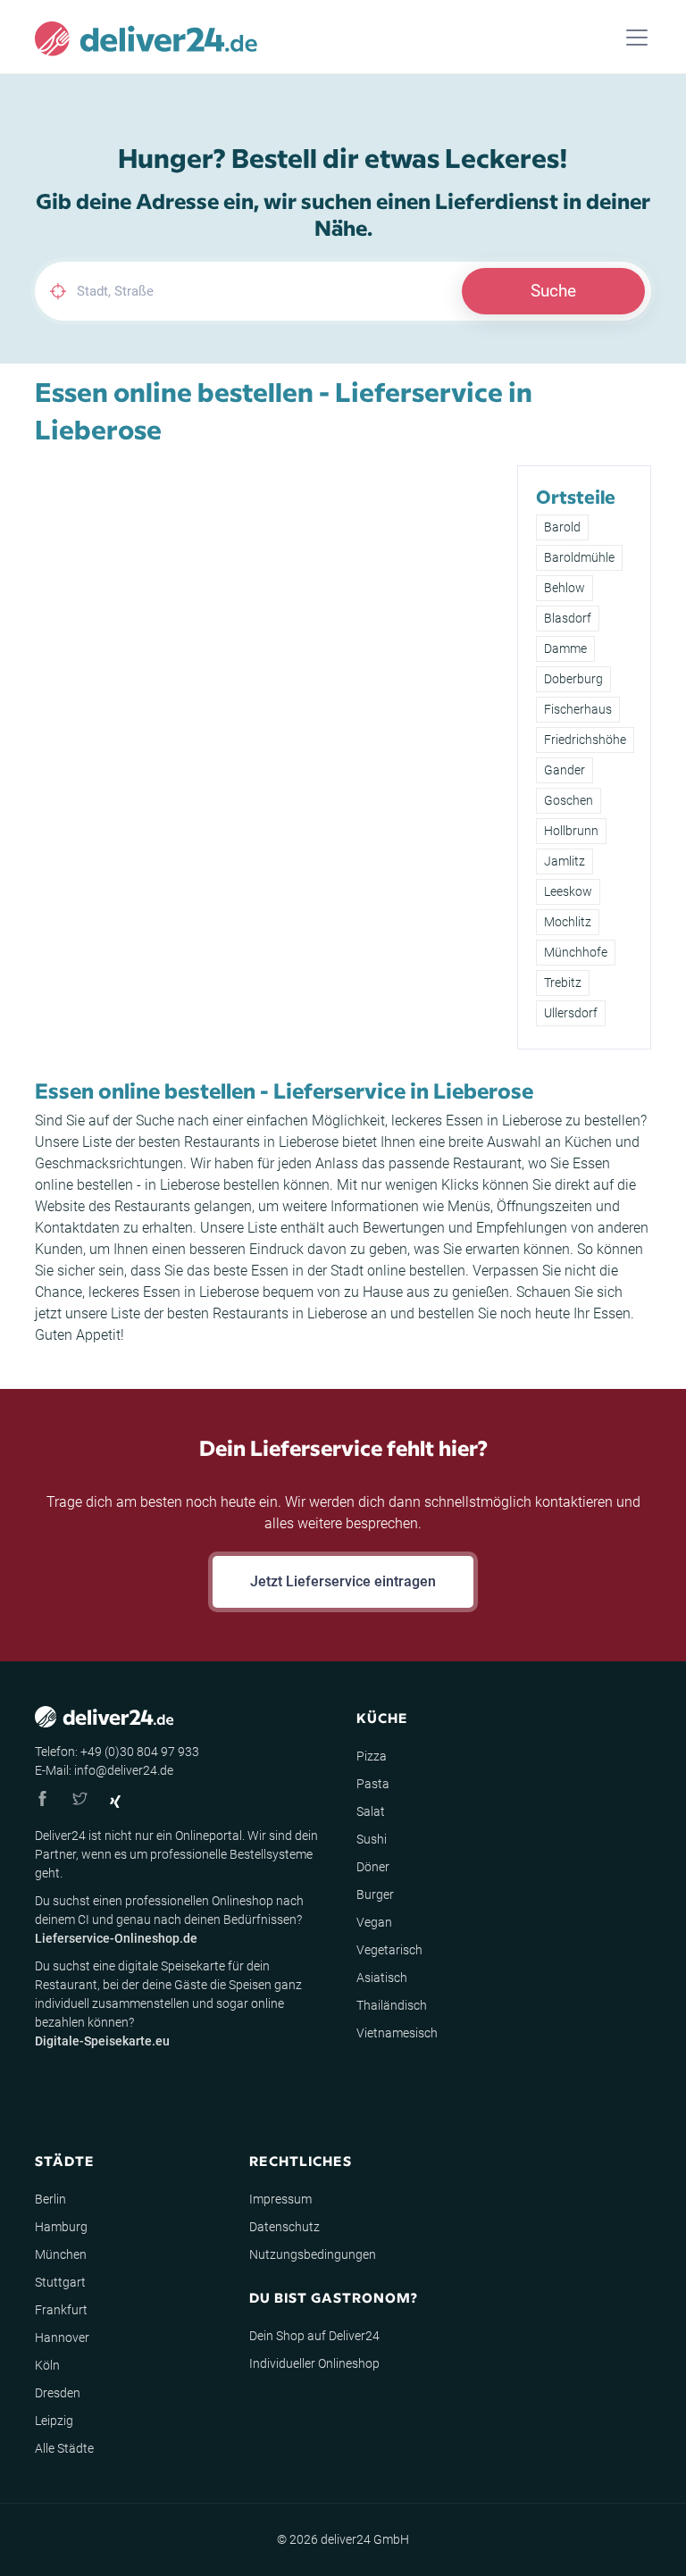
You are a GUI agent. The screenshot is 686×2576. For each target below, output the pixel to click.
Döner (373, 1867)
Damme (565, 648)
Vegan (374, 1922)
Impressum (280, 2199)
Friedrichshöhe (585, 740)
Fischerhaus (578, 709)
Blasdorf (568, 618)
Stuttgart (60, 2282)
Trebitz (563, 983)
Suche (553, 291)
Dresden (58, 2393)
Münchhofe (576, 952)
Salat (371, 1811)
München (61, 2254)
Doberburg (573, 679)
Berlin (50, 2199)
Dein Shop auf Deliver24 (314, 2336)
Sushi (372, 1839)
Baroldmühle (579, 557)
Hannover (62, 2338)
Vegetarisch (389, 1950)
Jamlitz (565, 861)
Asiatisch (382, 1978)
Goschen (569, 800)
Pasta (373, 1784)
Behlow (565, 588)
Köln (47, 2365)
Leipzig (54, 2421)
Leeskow (568, 891)
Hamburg (61, 2227)
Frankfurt (61, 2310)
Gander (565, 770)
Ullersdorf (571, 1013)
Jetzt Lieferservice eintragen (343, 1581)
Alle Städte (64, 2448)
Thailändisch (392, 2005)
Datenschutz (284, 2227)
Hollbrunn (571, 831)
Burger (375, 1894)
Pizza (372, 1756)
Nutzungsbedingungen (313, 2254)
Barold (562, 527)
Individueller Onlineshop (314, 2363)
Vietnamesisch (397, 2033)
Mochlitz (568, 922)
